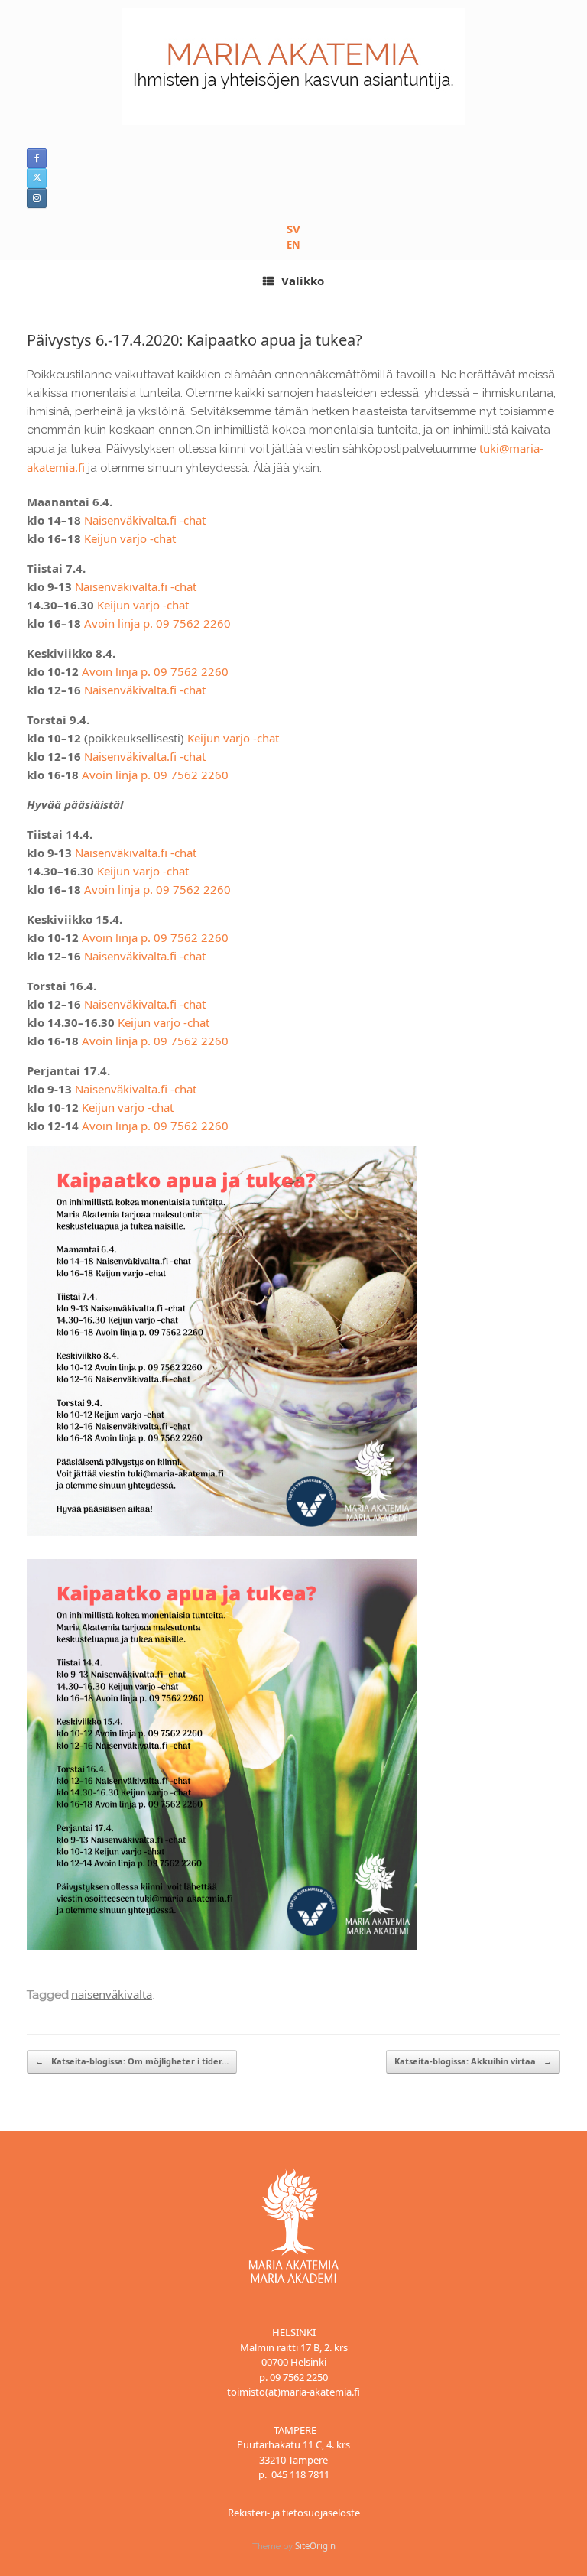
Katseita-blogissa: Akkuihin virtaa (473, 2061)
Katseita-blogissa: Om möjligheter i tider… (132, 2061)
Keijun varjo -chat (130, 538)
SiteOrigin (315, 2546)
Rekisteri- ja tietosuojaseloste (294, 2513)
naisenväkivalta (112, 1994)
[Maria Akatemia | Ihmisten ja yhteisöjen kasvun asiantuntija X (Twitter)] (37, 178)
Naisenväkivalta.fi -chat (145, 520)
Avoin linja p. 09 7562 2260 (157, 623)
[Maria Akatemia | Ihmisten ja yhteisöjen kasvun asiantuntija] (293, 67)
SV (293, 229)
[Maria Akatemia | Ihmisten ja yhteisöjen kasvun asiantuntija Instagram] (37, 198)
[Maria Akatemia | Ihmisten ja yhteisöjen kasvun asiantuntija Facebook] (37, 158)
